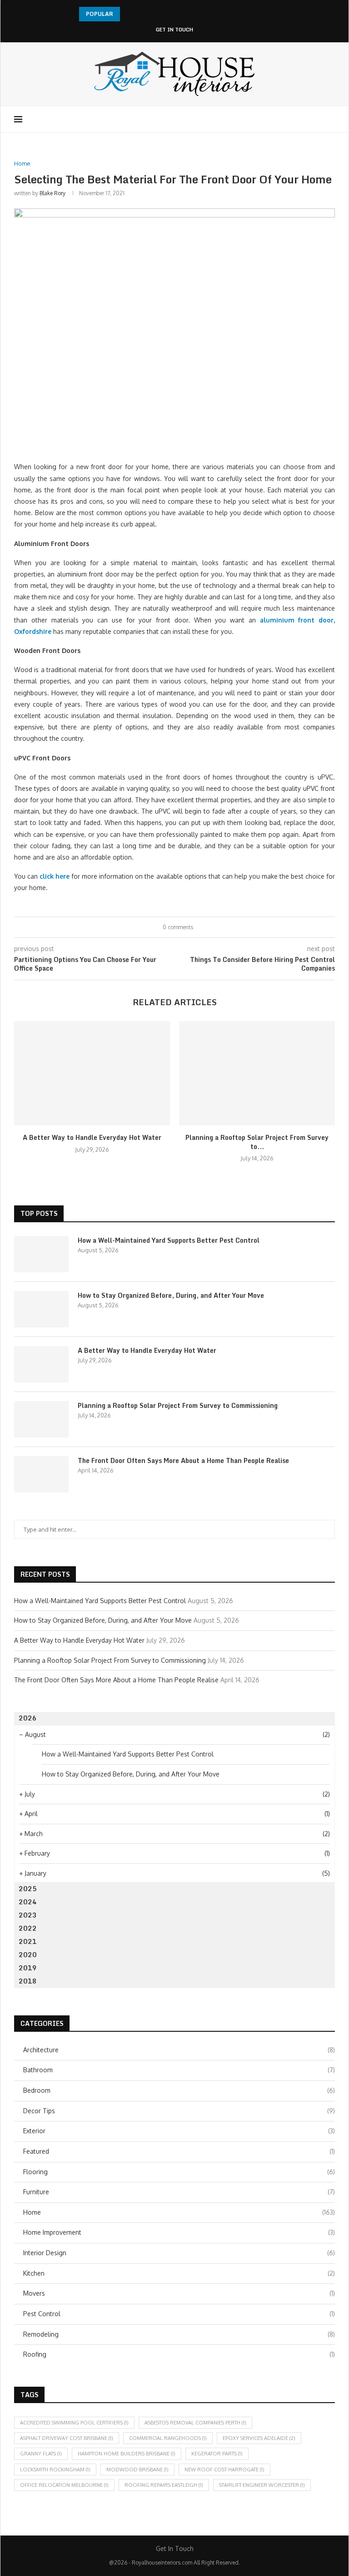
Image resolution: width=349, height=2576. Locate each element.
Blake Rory (52, 193)
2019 (28, 1968)
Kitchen (179, 2273)
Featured (179, 2151)
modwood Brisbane (137, 2470)
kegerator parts (217, 2454)
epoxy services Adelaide (259, 2438)
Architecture (179, 2050)
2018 (28, 1981)
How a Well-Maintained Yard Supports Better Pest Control (169, 1240)
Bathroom (179, 2070)
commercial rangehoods (168, 2438)
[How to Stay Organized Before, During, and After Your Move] (41, 1309)
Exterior (179, 2131)
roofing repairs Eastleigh (164, 2485)
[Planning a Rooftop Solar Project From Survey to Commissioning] (257, 1073)
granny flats (41, 2454)
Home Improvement (179, 2232)
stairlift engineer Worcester (262, 2485)
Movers (179, 2293)
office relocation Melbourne (64, 2485)
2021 (28, 1941)
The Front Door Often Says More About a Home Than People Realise (183, 1461)
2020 (28, 1955)
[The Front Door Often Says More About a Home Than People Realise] (41, 1474)
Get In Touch (174, 30)
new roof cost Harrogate (224, 2470)
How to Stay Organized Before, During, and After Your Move (171, 1296)
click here (55, 876)
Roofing (179, 2354)
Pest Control (179, 2314)
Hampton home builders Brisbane (127, 2454)
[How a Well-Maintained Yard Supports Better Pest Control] (41, 1254)
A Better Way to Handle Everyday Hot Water (92, 1137)
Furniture (179, 2192)
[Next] (140, 14)
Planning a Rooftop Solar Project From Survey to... (257, 1142)
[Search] (330, 119)
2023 (28, 1915)
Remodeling (179, 2334)
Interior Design (179, 2253)
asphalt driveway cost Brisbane (67, 2438)
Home (179, 2212)
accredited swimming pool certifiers (74, 2423)
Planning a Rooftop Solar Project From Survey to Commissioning (178, 1406)
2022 (28, 1928)
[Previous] (129, 14)
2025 (28, 1889)
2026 (28, 1718)
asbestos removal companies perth (195, 2423)
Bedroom (179, 2090)
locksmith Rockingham (55, 2470)
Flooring (179, 2172)
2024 (28, 1902)
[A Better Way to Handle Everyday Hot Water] (92, 1073)
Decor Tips (179, 2111)
